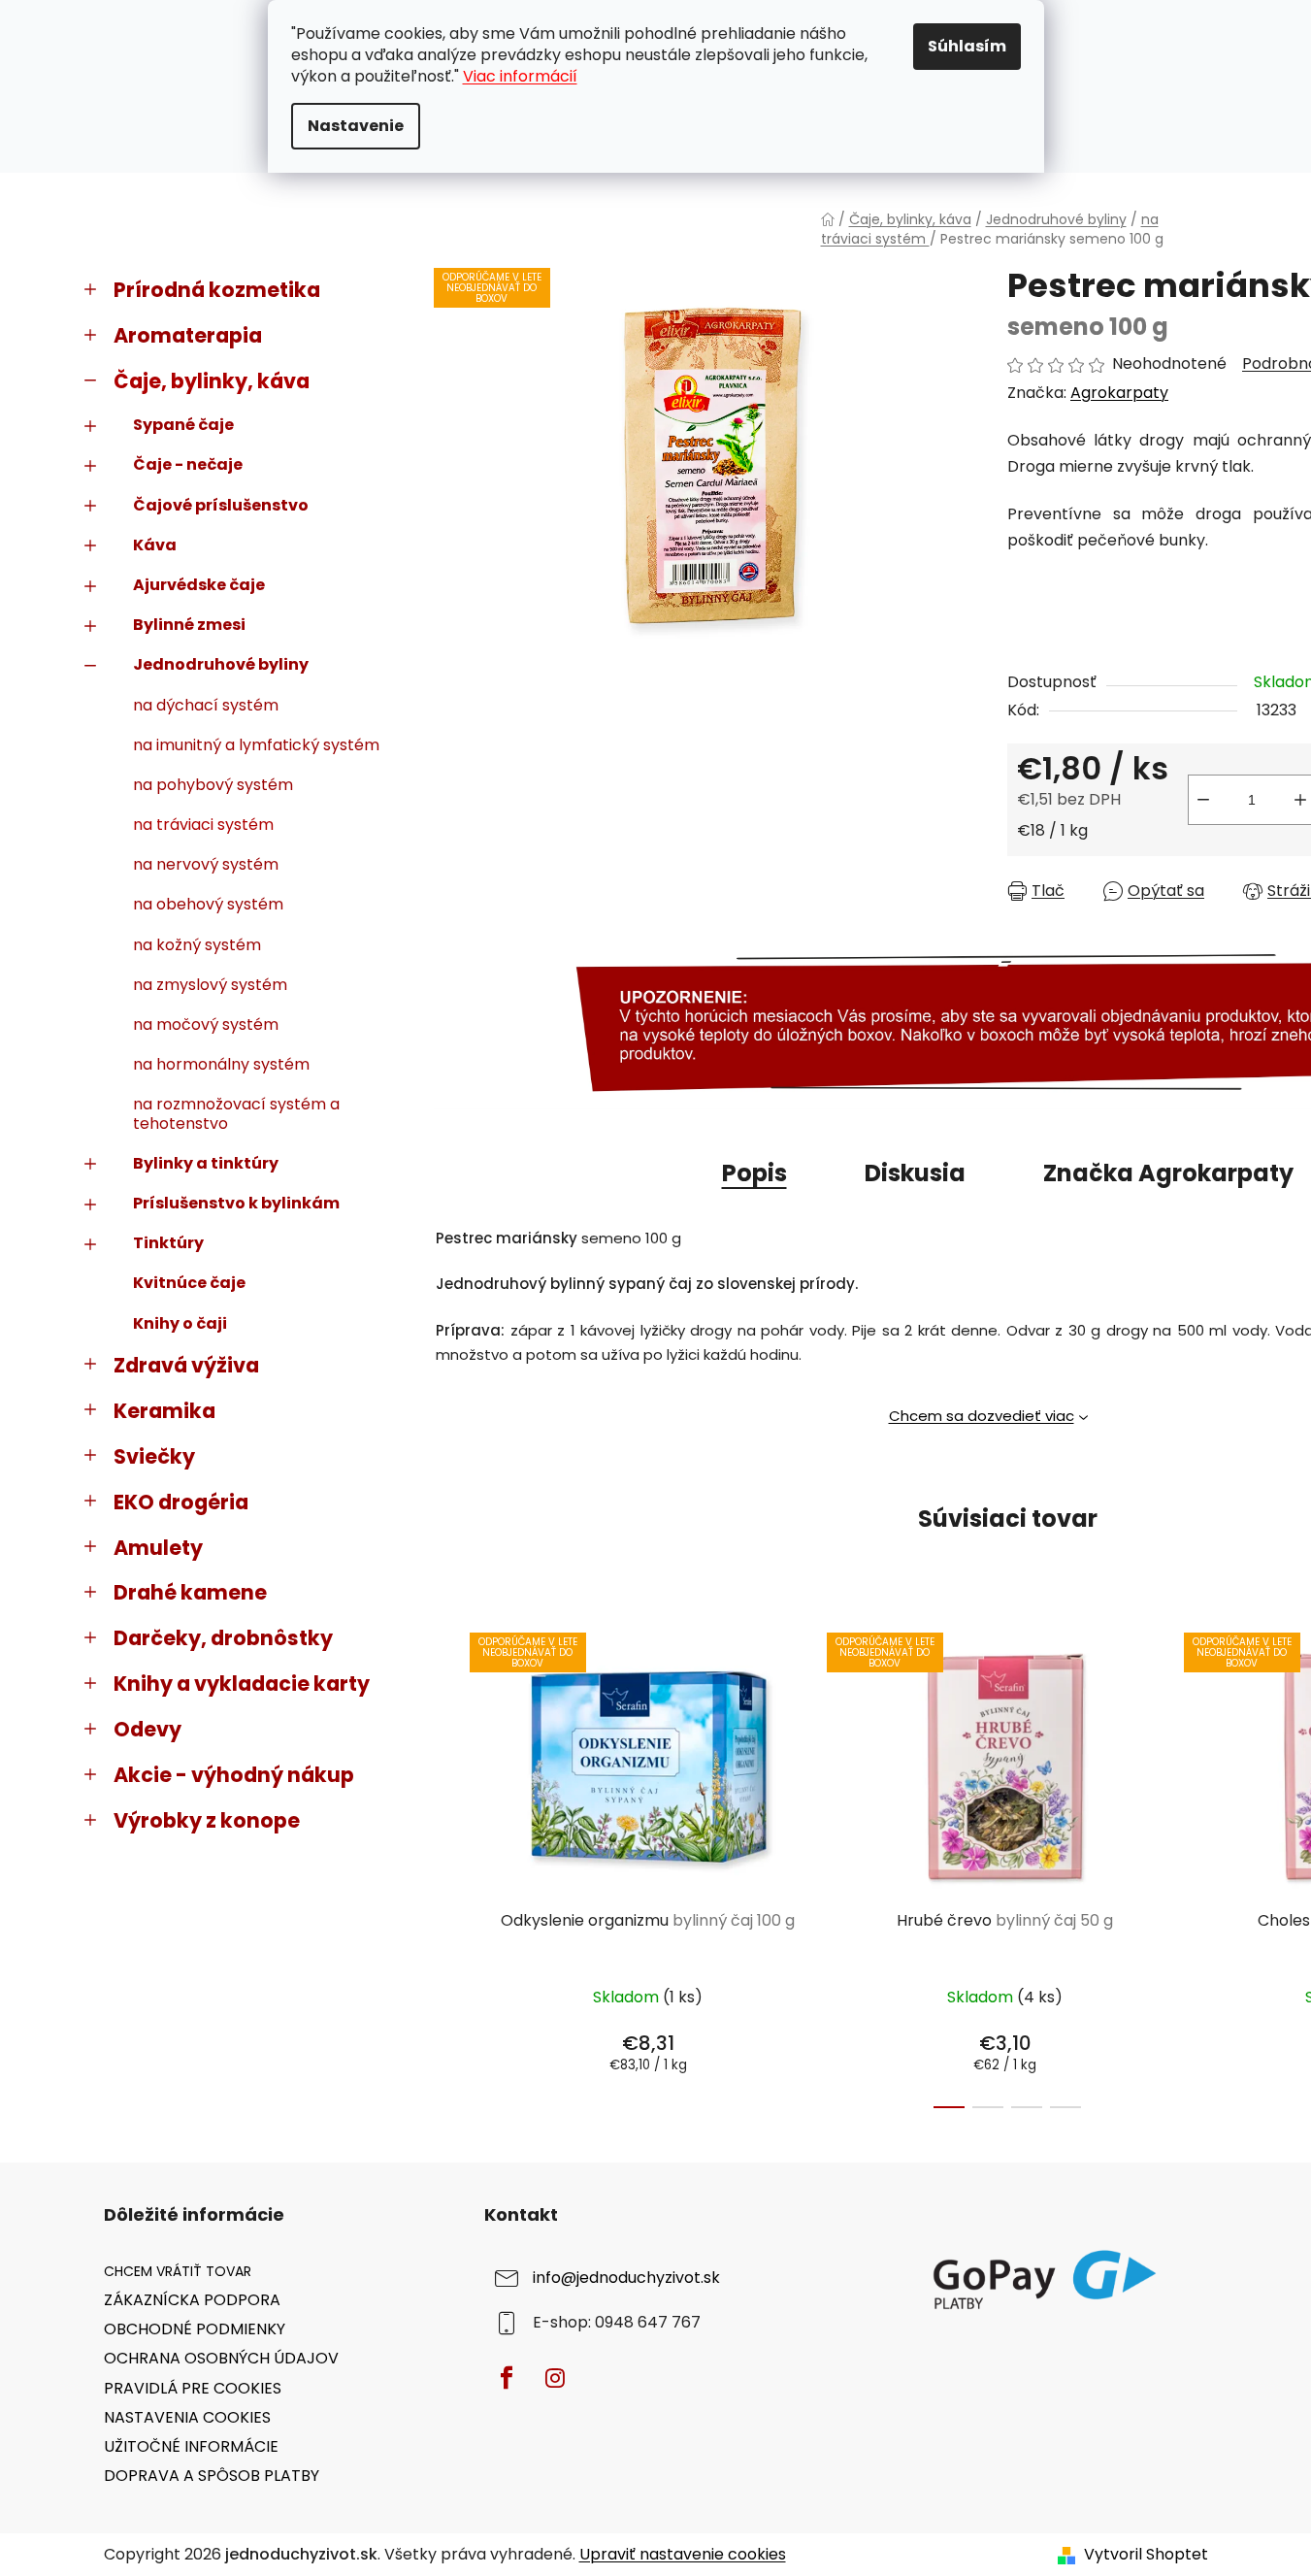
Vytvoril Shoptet (1146, 2555)
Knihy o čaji (180, 1323)
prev (449, 1865)
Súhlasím (967, 46)
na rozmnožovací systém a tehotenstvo (236, 1113)
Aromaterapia (188, 335)
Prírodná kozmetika (217, 290)
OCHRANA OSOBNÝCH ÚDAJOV (221, 2358)
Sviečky (154, 1456)
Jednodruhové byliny (221, 664)
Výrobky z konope (207, 1820)
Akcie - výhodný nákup (234, 1775)
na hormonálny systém (221, 1064)
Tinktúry (168, 1243)
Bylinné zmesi (189, 625)
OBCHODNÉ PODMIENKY (195, 2329)
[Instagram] (555, 2378)
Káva (155, 545)
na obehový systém (208, 904)
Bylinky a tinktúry (206, 1163)
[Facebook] (507, 2378)
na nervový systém (206, 864)
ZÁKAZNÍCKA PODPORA (192, 2300)
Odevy (147, 1729)
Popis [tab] (754, 1173)
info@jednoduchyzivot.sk (626, 2278)
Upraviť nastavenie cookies (683, 2554)
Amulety (158, 1548)
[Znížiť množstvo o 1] (1203, 800)
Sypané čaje (183, 425)
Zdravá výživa (186, 1365)
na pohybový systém (213, 785)
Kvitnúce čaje (189, 1283)
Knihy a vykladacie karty (242, 1684)
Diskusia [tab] (915, 1173)
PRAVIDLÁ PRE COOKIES (193, 2388)
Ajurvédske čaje (199, 585)
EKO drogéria (181, 1502)
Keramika (164, 1411)
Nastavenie (356, 126)
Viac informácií (520, 76)
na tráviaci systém (203, 825)
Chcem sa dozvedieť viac (982, 1416)
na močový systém (206, 1024)
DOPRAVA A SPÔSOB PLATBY (212, 2476)
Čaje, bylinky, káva (212, 381)
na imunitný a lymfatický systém (256, 745)
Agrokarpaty (1119, 393)
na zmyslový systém (210, 985)
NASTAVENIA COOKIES (187, 2417)
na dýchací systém (206, 705)
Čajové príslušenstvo (221, 505)
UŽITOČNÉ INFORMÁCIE (191, 2446)
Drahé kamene (190, 1592)
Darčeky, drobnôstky (223, 1638)
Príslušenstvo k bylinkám (236, 1203)
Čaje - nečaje (188, 464)
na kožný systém (197, 945)
